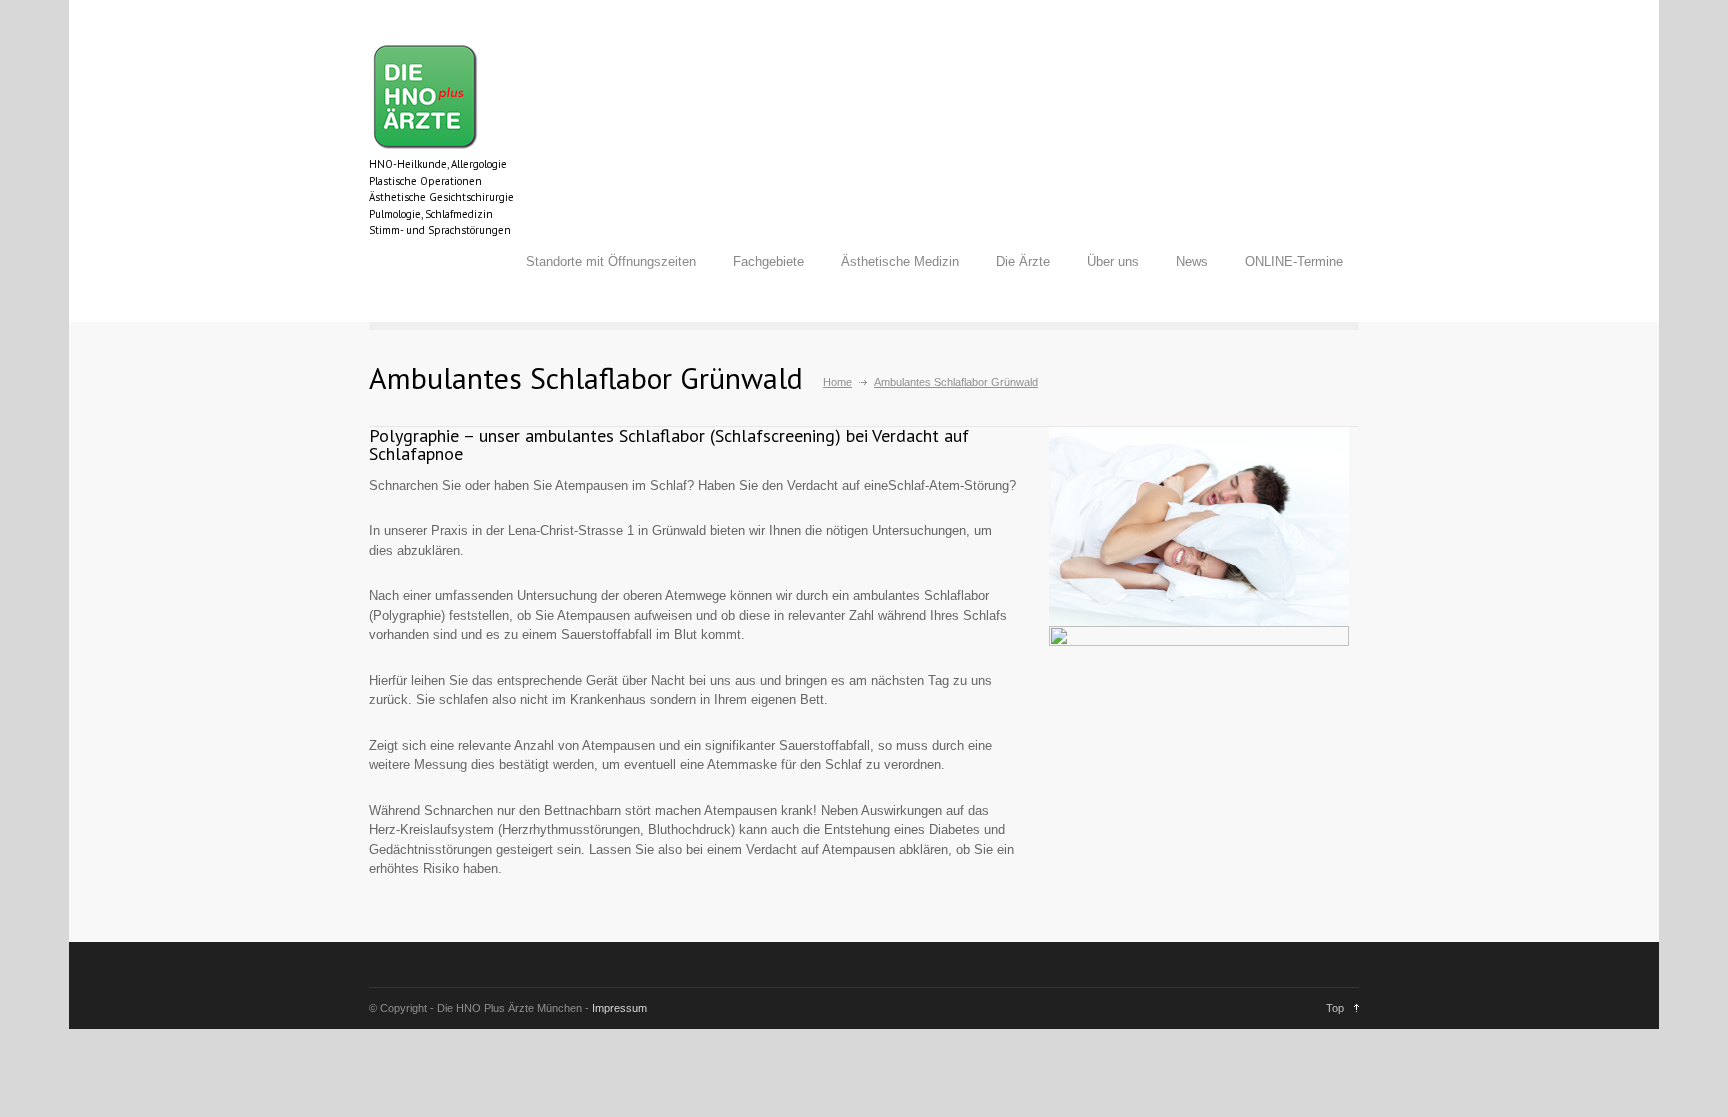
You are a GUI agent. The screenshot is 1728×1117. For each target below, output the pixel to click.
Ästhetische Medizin (900, 261)
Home (837, 382)
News (1192, 261)
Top (1335, 1008)
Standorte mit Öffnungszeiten (611, 261)
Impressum (619, 1008)
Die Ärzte (1023, 261)
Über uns (1113, 261)
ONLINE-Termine (1294, 261)
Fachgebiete (768, 261)
